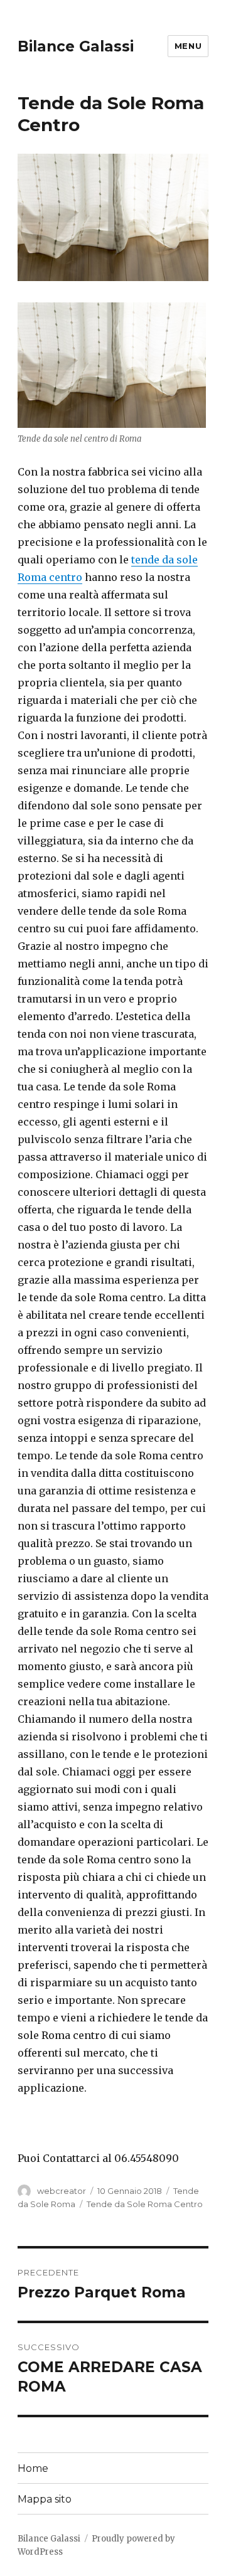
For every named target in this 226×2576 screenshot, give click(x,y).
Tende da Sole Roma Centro (145, 2204)
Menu (188, 46)
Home (33, 2468)
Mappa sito (45, 2499)
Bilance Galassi (76, 46)
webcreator (62, 2191)
